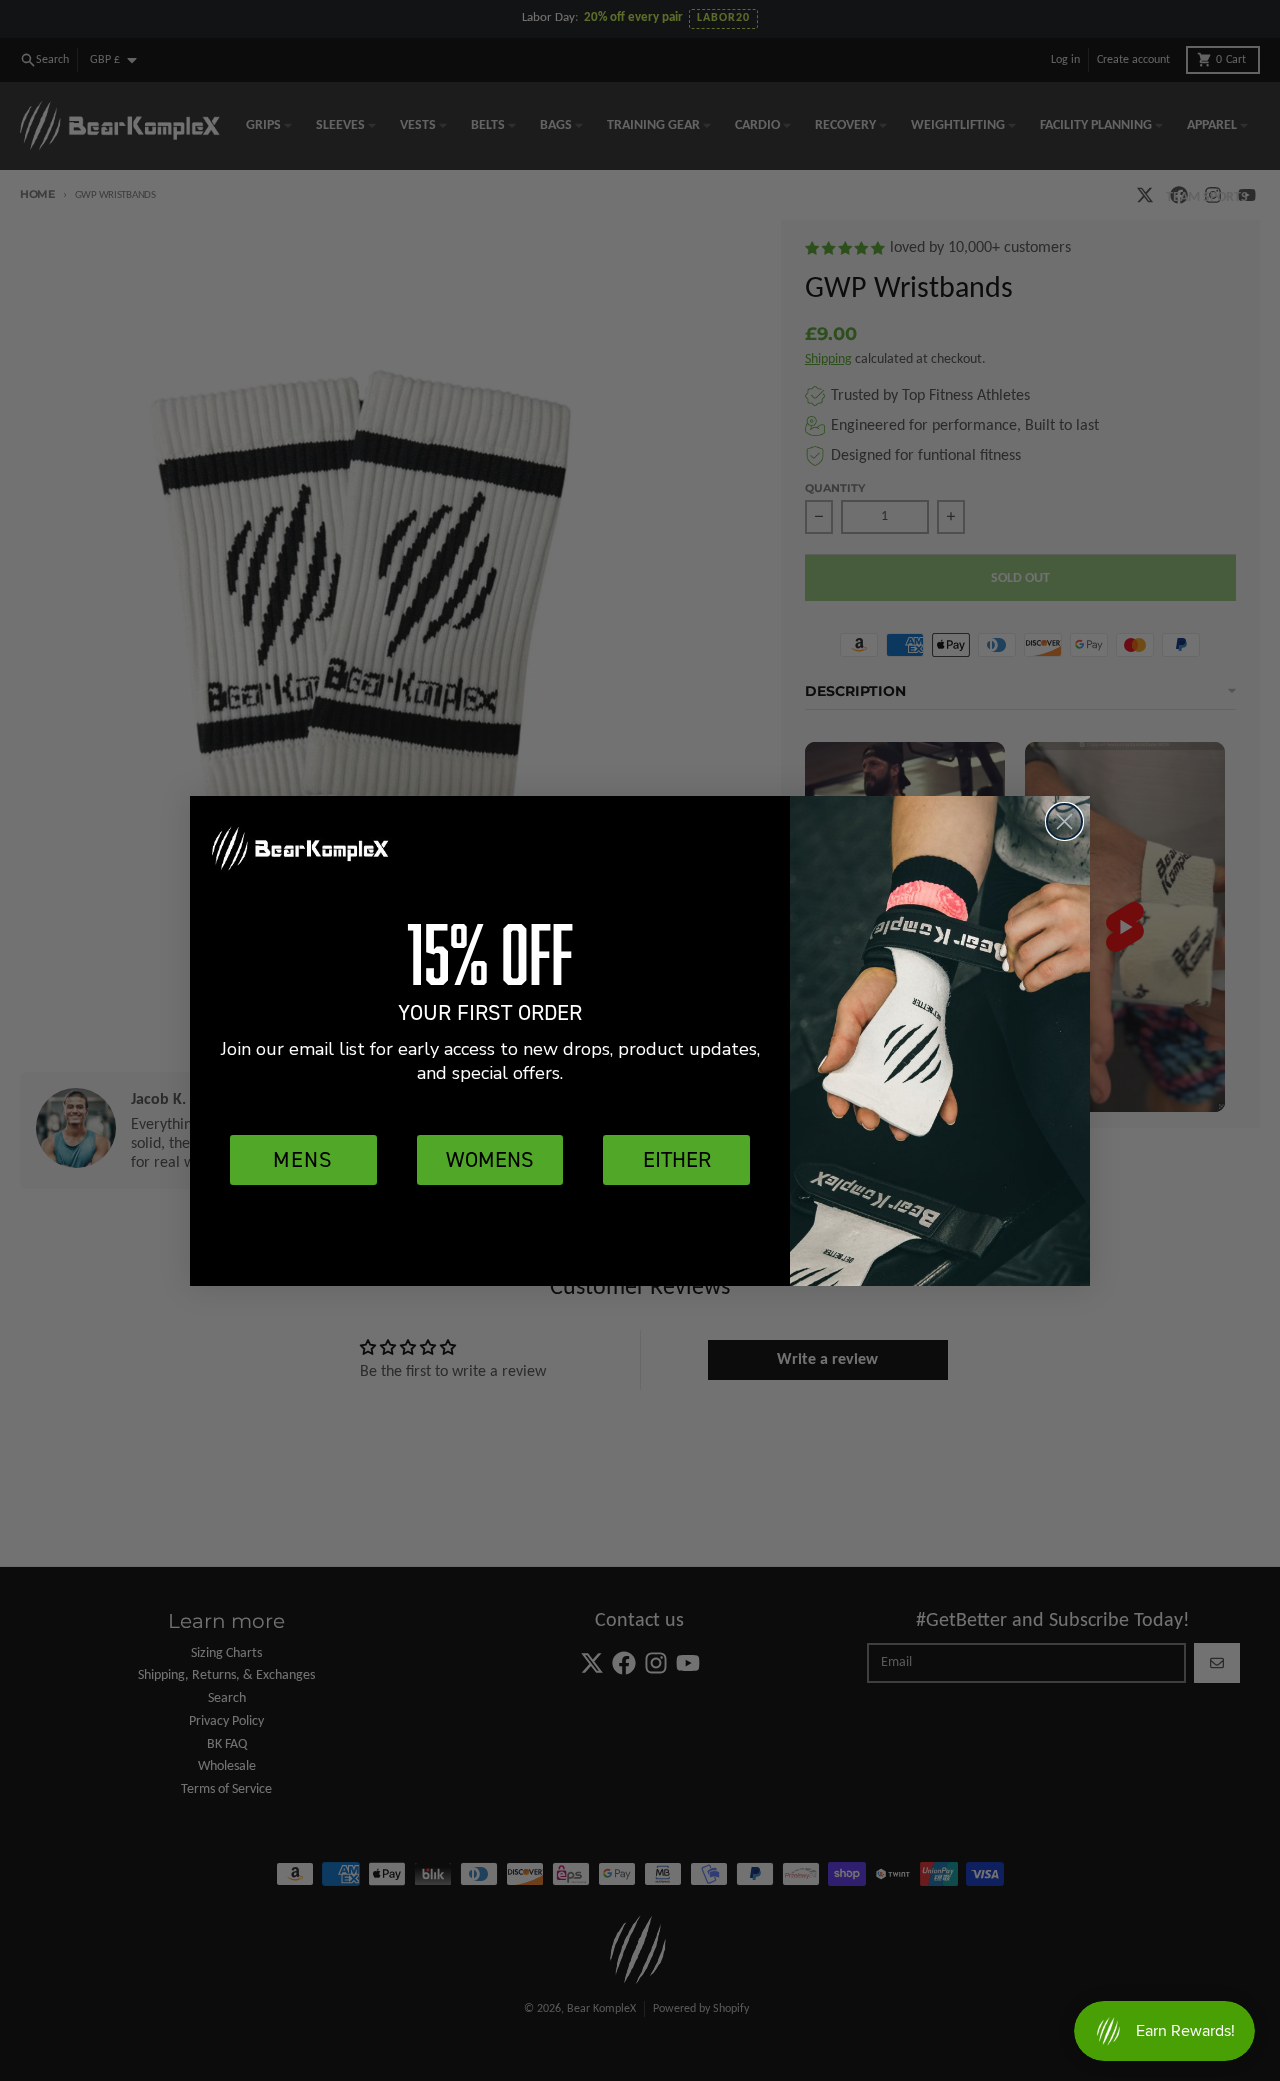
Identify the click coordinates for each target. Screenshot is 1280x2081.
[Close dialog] (1064, 821)
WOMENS (490, 1159)
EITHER (677, 1159)
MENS (303, 1159)
